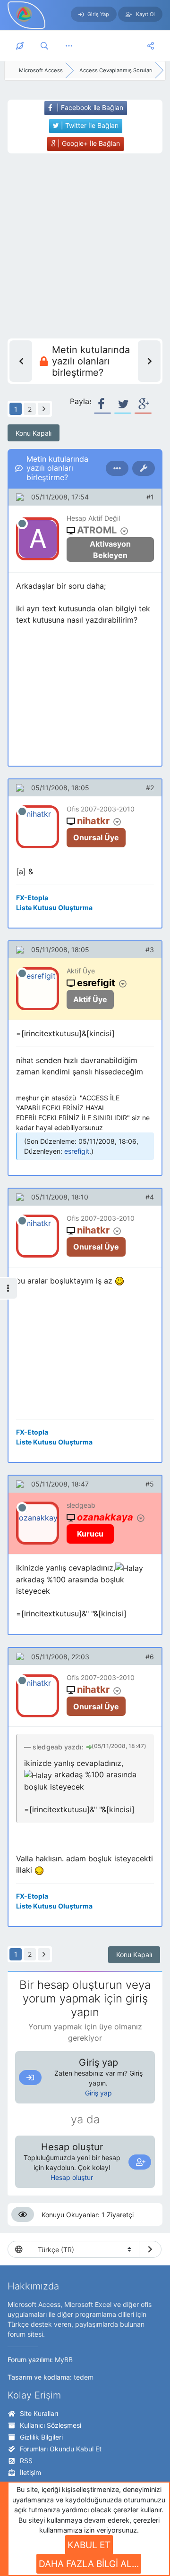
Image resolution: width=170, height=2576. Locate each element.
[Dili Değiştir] (150, 2249)
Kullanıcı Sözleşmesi (51, 2425)
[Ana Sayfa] (20, 46)
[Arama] (44, 46)
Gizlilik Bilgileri (41, 2437)
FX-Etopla (32, 898)
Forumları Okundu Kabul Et (61, 2449)
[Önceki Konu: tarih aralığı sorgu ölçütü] (21, 361)
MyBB (64, 2360)
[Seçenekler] (117, 468)
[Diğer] (69, 46)
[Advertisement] (85, 246)
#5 (150, 1484)
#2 (150, 788)
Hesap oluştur (72, 2177)
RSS (26, 2461)
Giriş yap (98, 2093)
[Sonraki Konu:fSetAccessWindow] (149, 361)
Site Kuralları (39, 2413)
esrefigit (77, 1151)
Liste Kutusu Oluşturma (54, 908)
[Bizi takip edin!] (151, 46)
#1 (150, 497)
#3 (150, 950)
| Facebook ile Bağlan (89, 107)
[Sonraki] (44, 409)
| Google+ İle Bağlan (88, 143)
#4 (150, 1197)
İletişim (30, 2472)
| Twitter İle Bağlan (89, 125)
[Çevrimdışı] (22, 524)
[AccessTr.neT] (25, 14)
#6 (150, 1657)
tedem (84, 2377)
